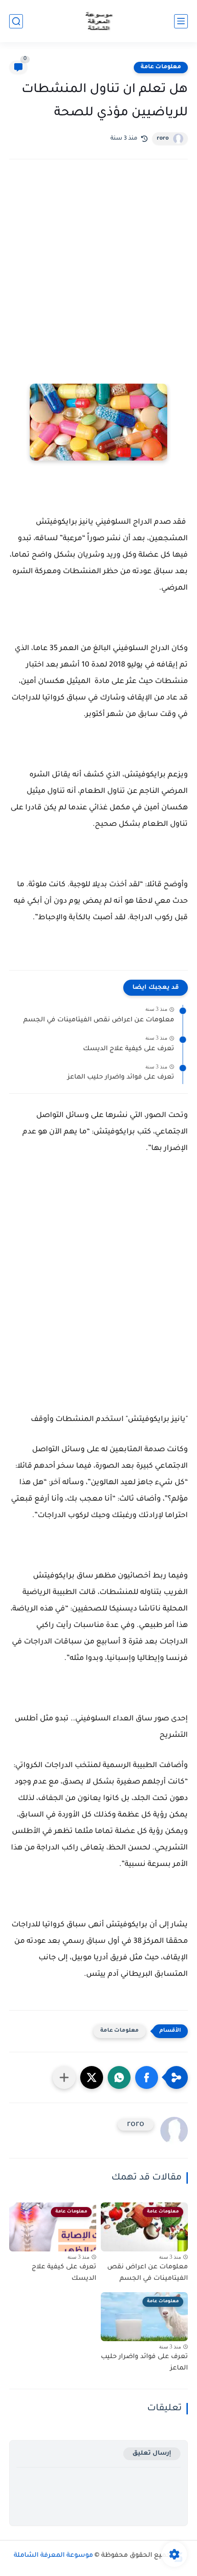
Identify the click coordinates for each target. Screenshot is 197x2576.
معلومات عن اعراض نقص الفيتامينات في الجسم (99, 1020)
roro (163, 139)
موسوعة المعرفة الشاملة (53, 2556)
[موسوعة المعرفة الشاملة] (99, 21)
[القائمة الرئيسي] (181, 21)
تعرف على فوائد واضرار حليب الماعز (121, 1078)
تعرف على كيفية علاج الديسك (129, 1049)
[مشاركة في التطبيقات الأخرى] (64, 2077)
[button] (147, 2077)
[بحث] (16, 21)
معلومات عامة (161, 67)
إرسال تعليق (152, 2454)
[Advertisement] (98, 281)
